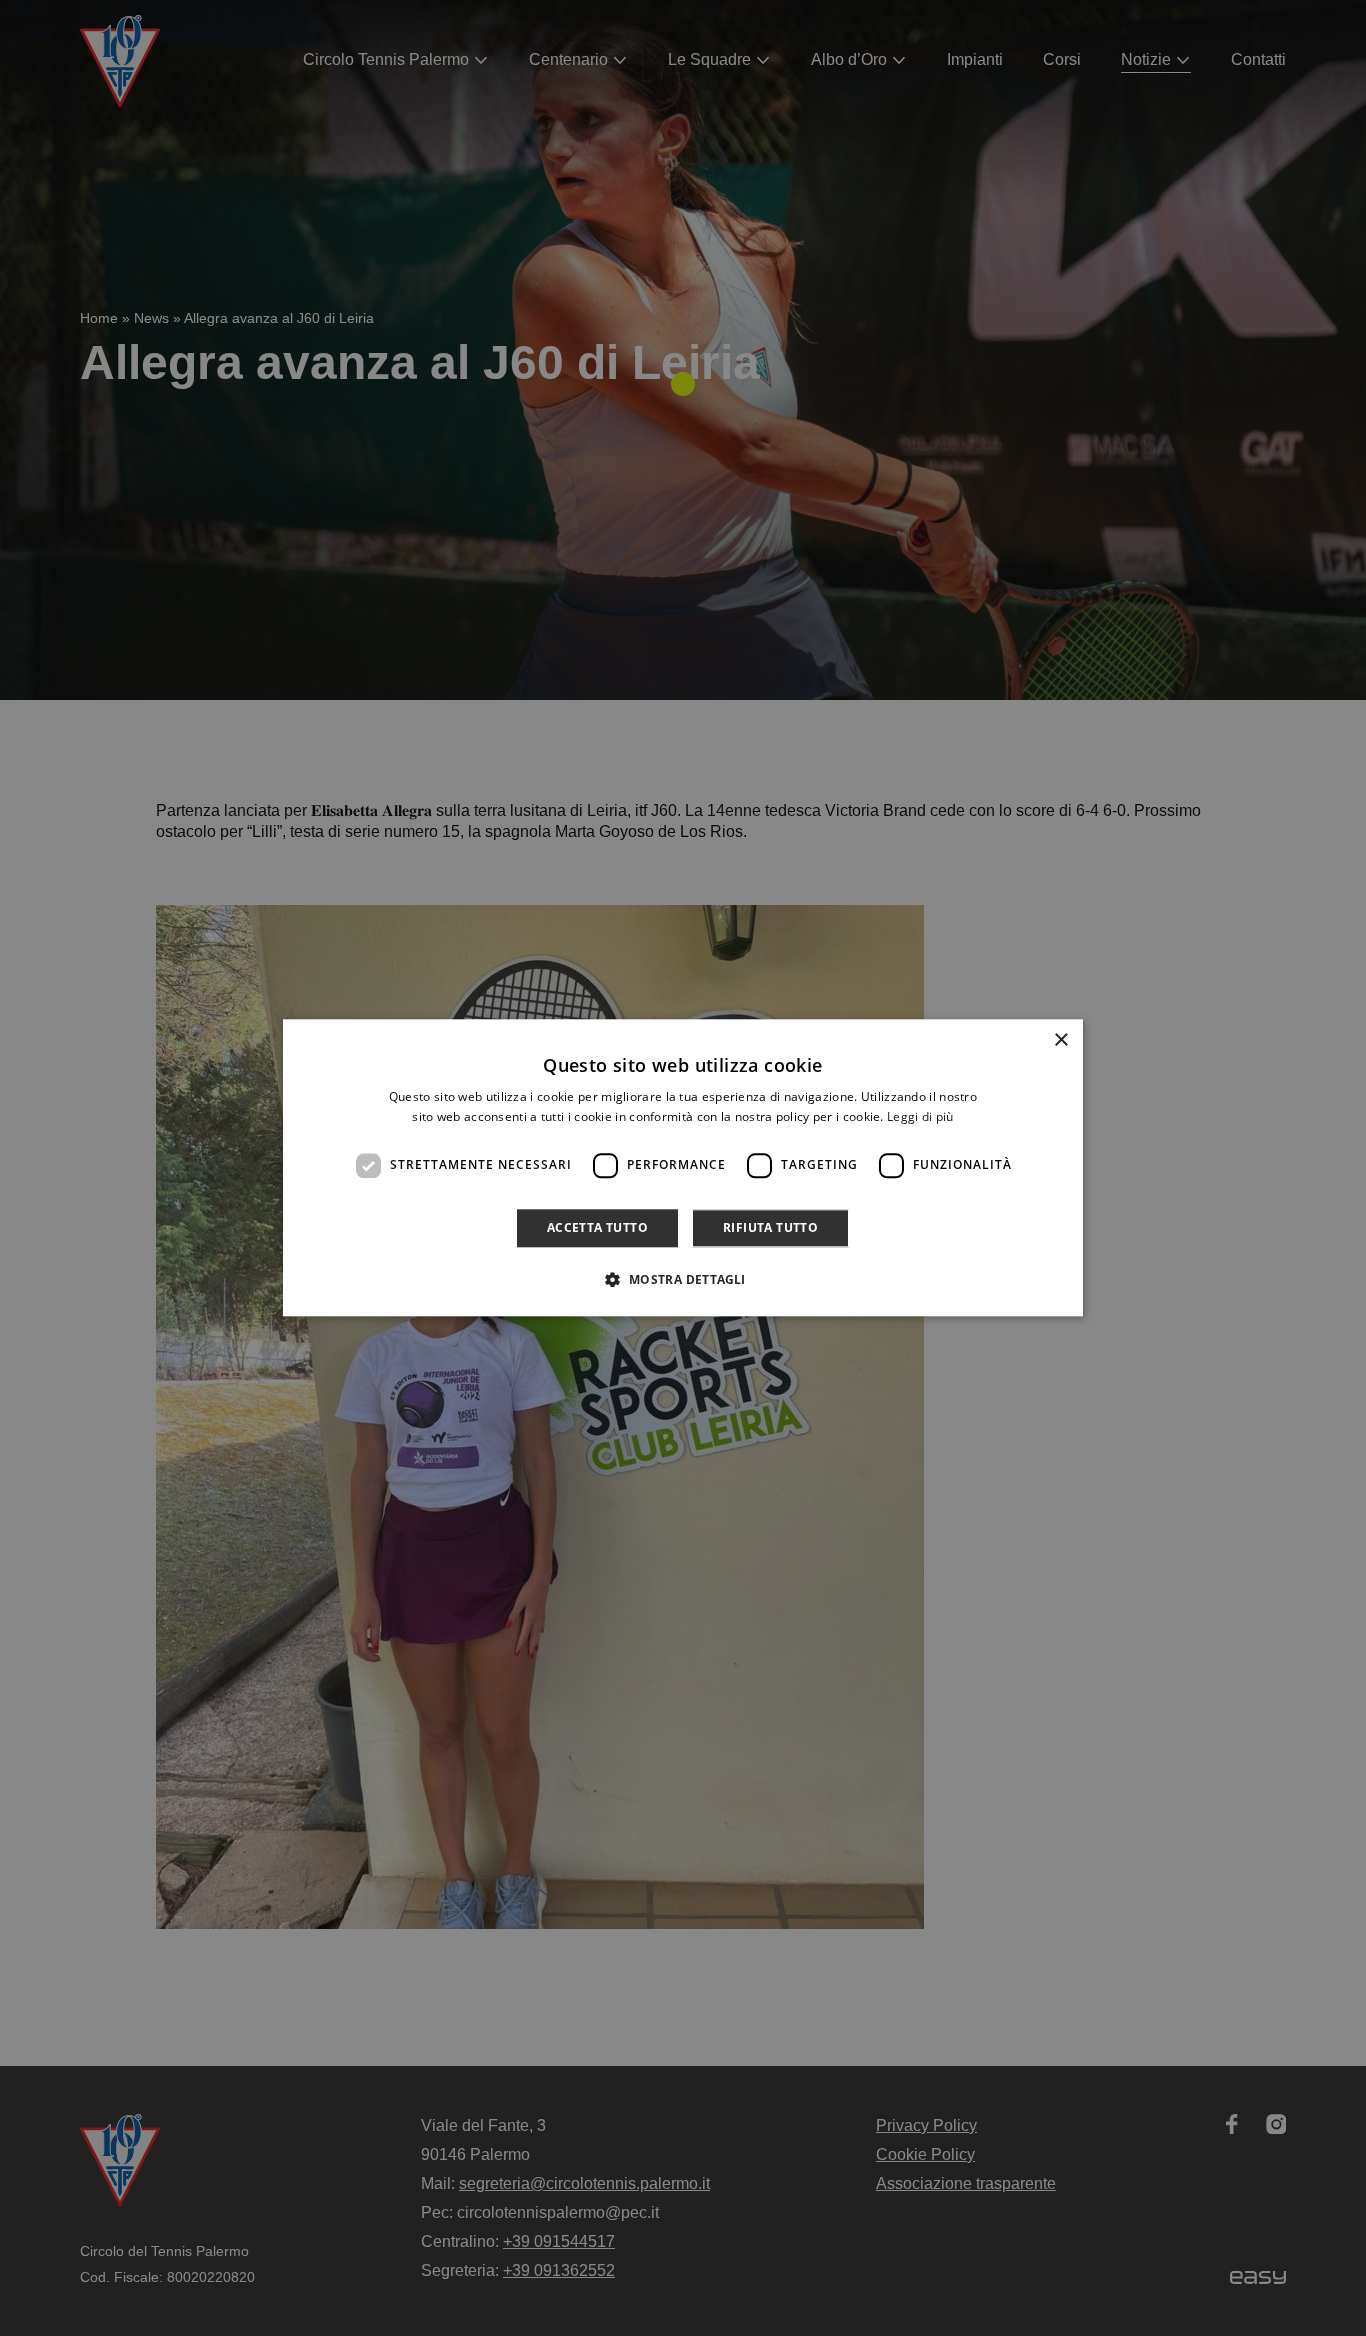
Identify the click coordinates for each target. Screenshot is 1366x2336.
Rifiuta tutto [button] (770, 1227)
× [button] (1060, 1040)
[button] (682, 1280)
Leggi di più (920, 1117)
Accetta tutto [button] (597, 1227)
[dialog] (683, 1167)
